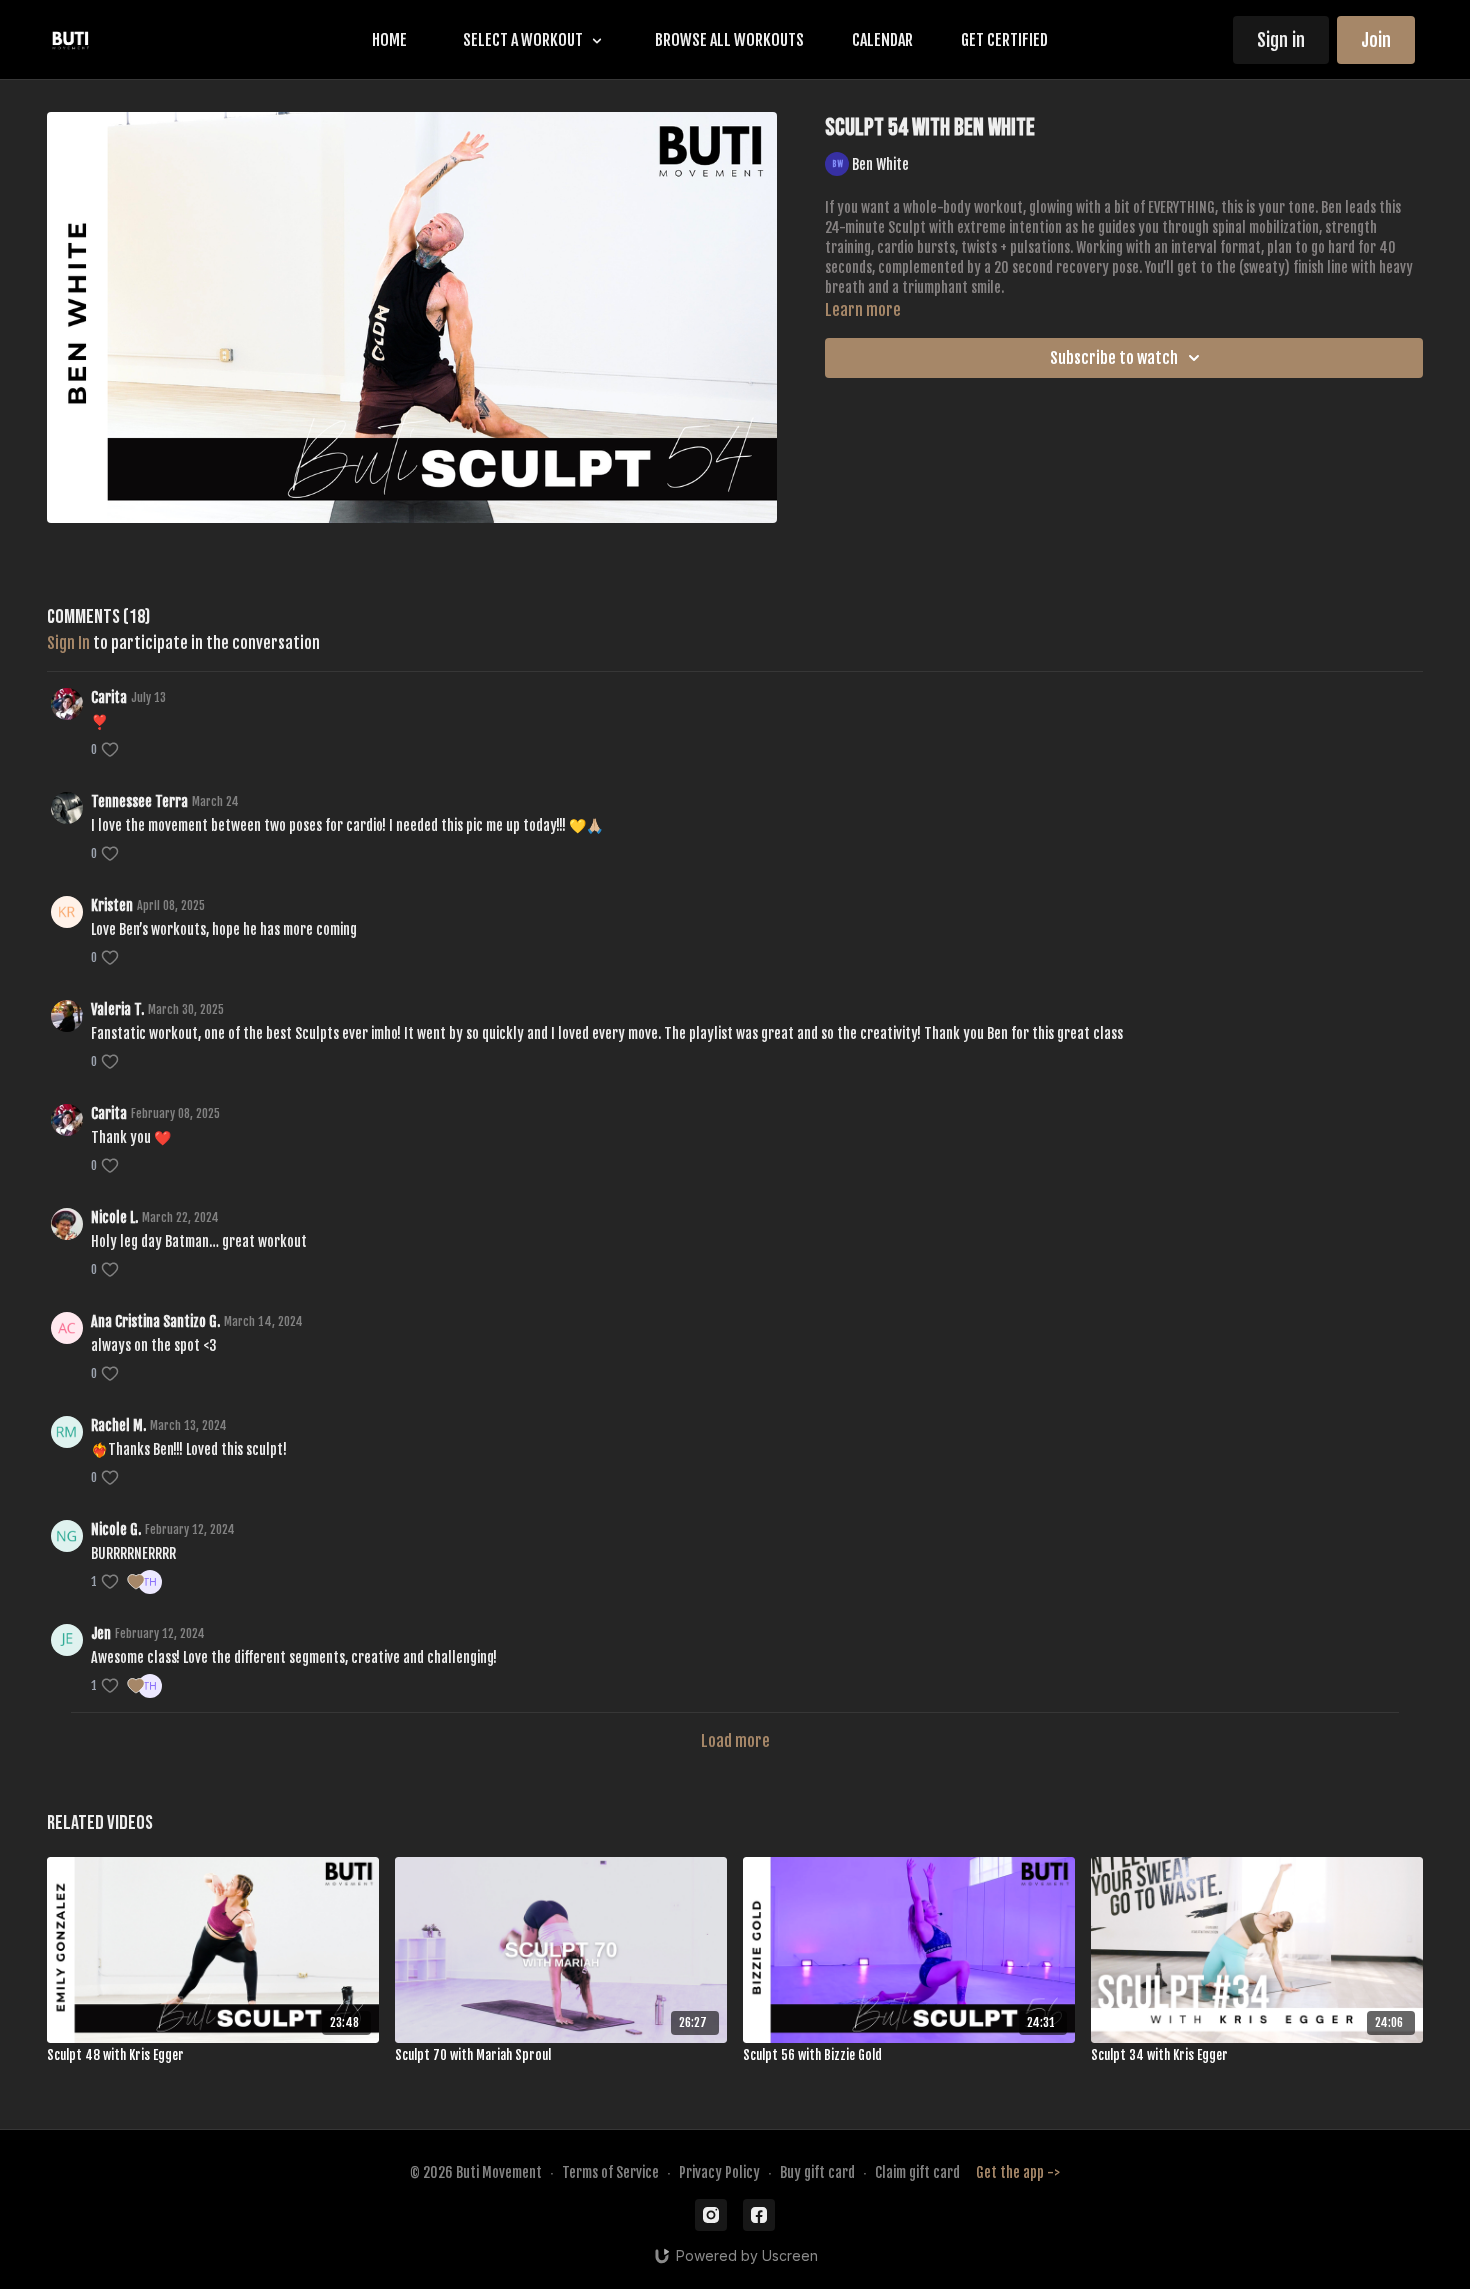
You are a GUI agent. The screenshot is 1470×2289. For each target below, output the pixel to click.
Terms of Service (610, 2172)
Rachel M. (118, 1425)
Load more (735, 1741)
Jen (101, 1633)
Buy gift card (817, 2172)
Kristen (112, 905)
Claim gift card (917, 2172)
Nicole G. (116, 1529)
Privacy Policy (719, 2172)
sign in (68, 643)
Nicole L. (114, 1217)
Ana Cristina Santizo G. (155, 1321)
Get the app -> (1018, 2172)
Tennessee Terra (139, 801)
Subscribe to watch (1114, 358)
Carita (109, 697)
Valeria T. (117, 1009)
